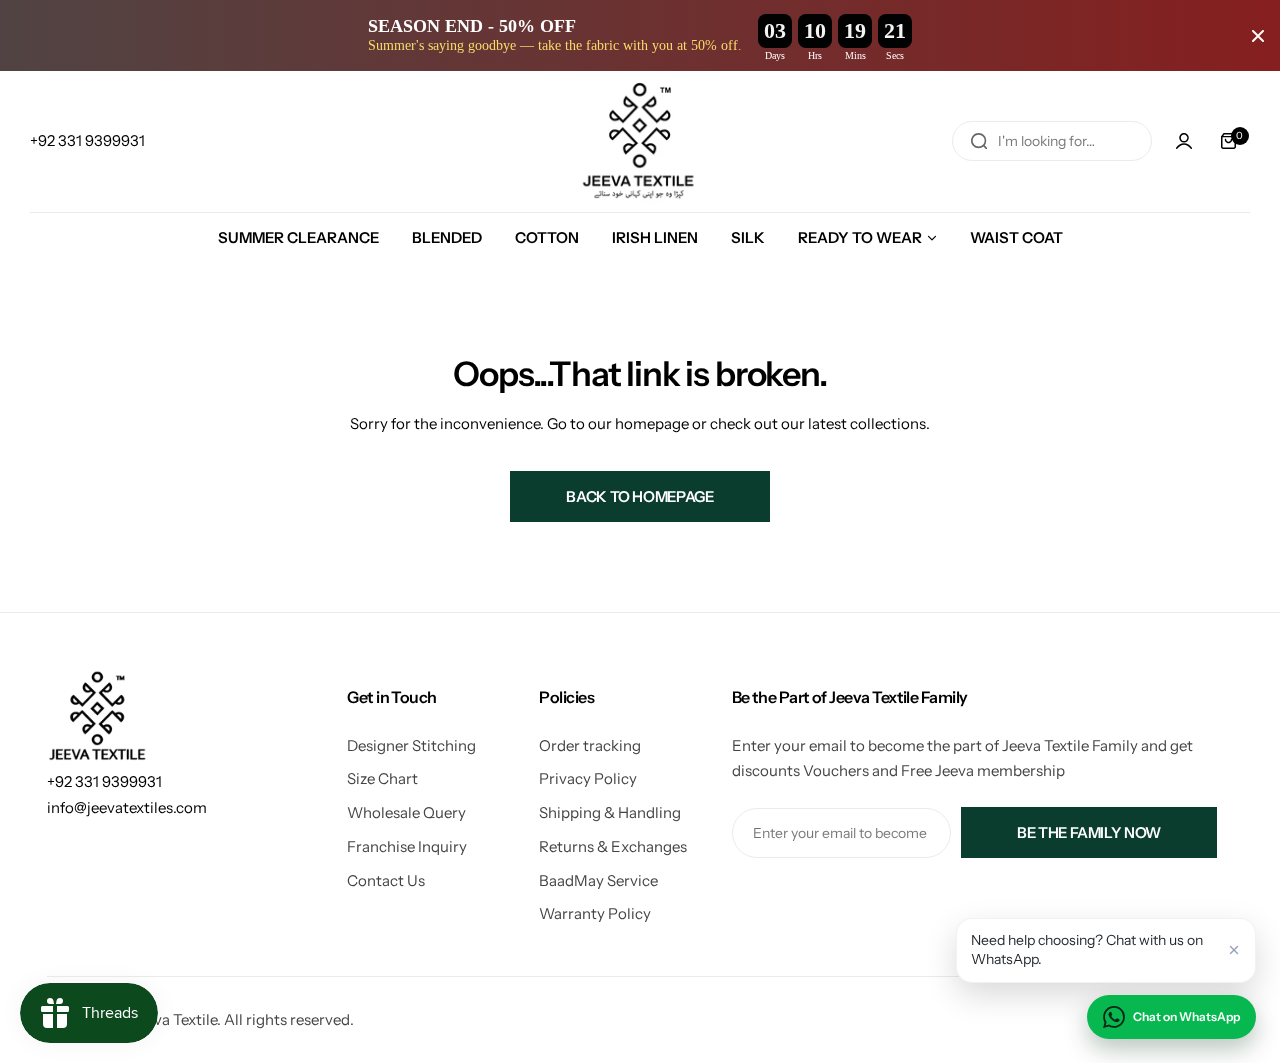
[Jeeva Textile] (640, 141)
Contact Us (386, 880)
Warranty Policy (595, 913)
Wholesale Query (406, 812)
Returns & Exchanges (613, 846)
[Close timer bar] (1258, 36)
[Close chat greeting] (1234, 950)
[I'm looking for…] (979, 141)
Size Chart (382, 778)
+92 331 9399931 (104, 781)
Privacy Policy (588, 778)
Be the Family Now (1089, 832)
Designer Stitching (411, 745)
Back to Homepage (639, 496)
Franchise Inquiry (407, 846)
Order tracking (590, 745)
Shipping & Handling (610, 812)
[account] (1184, 141)
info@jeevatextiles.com (127, 807)
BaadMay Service (598, 880)
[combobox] (1052, 141)
